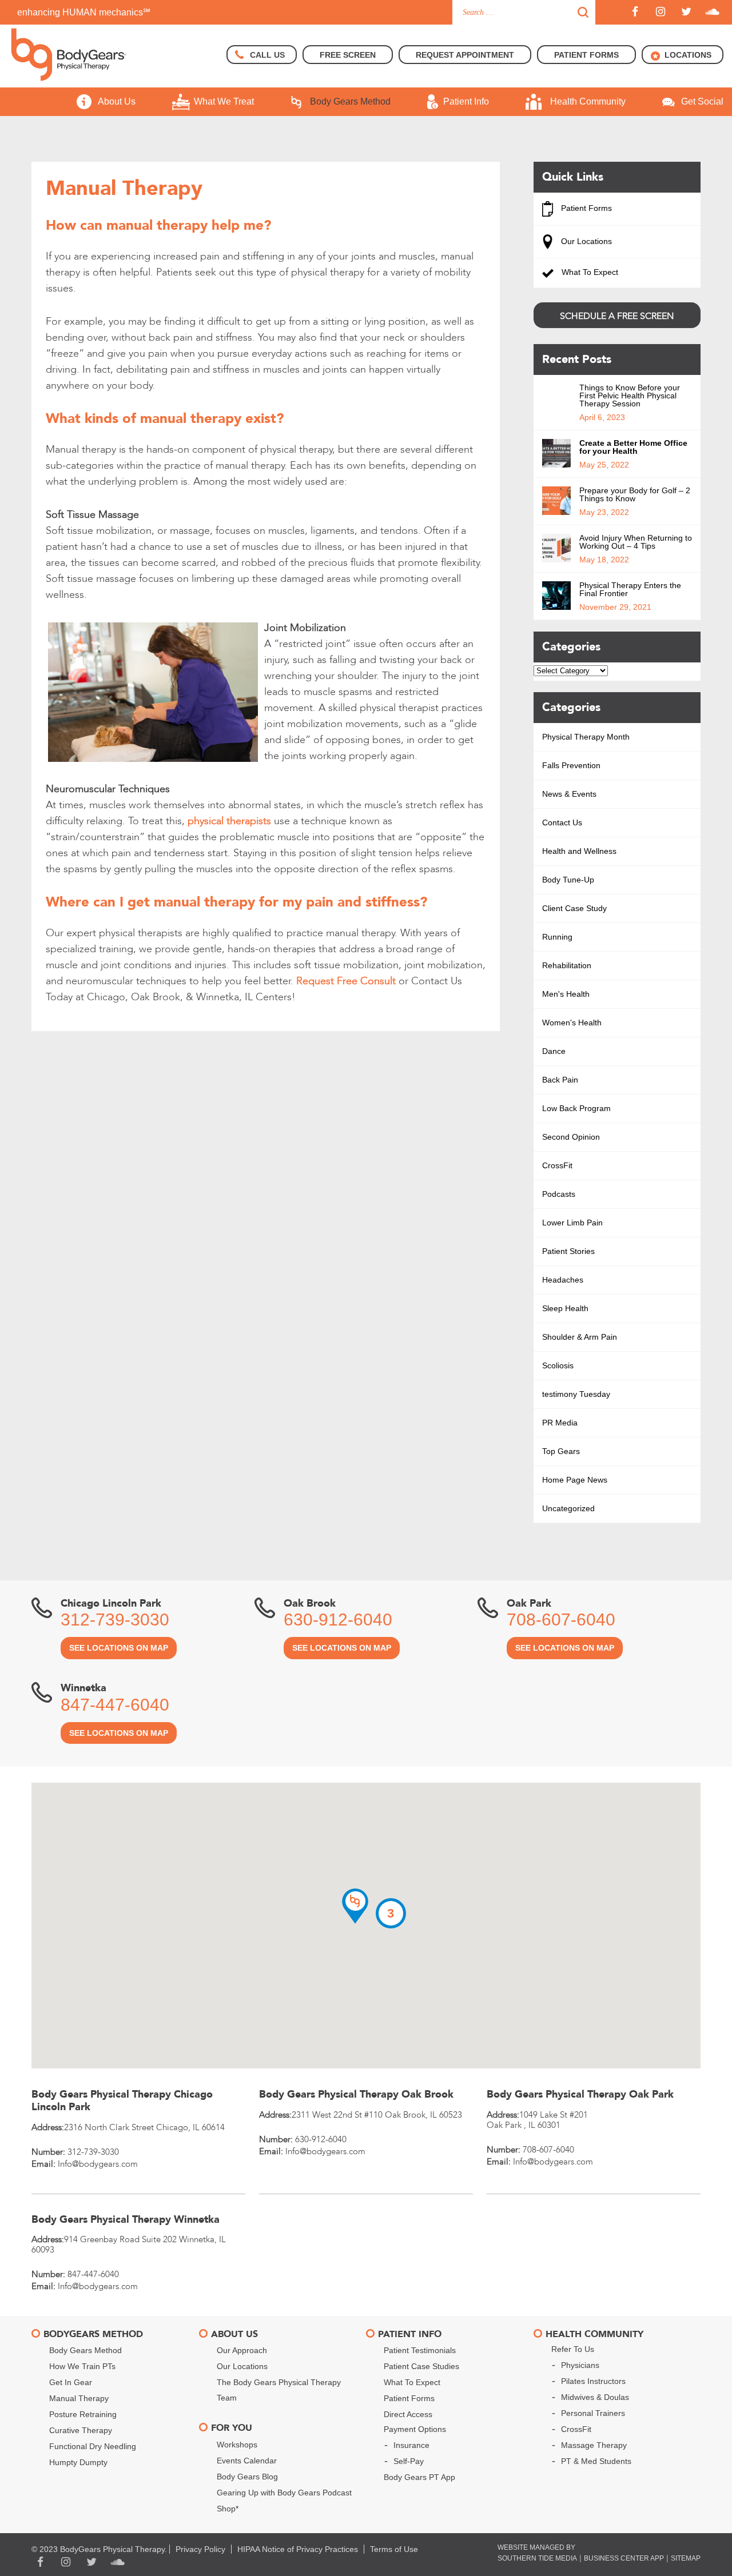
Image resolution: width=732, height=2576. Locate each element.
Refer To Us (573, 2349)
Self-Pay (409, 2461)
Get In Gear (71, 2382)
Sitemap (686, 2558)
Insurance (411, 2445)
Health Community (588, 101)
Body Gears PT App (419, 2477)
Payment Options (415, 2429)
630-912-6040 (338, 1620)
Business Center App (624, 2558)
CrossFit (557, 1165)
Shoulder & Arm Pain (580, 1337)
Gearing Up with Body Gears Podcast (284, 2493)
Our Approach (242, 2350)
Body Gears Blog (247, 2477)
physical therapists (229, 821)
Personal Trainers (593, 2413)
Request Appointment (465, 55)
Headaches (563, 1280)
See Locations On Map (119, 1648)
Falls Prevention (571, 765)
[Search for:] (524, 12)
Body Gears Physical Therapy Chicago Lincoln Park (122, 2101)
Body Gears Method (350, 101)
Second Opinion (571, 1137)
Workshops (237, 2445)
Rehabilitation (567, 965)
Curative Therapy (81, 2430)
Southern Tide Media (537, 2558)
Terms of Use (394, 2549)
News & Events (569, 794)
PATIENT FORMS (586, 55)
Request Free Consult (346, 981)
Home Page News (575, 1480)
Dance (554, 1051)
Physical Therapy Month (586, 737)
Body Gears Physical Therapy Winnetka (126, 2220)
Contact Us (562, 822)
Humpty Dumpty (78, 2462)
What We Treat (224, 101)
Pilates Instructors (593, 2381)
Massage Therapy (594, 2445)
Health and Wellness (579, 851)
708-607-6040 (561, 1620)
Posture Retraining (83, 2414)
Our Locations (585, 241)
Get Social (702, 101)
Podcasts (559, 1194)
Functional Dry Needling (93, 2446)
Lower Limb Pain (572, 1223)
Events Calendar (247, 2461)
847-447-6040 (115, 1705)
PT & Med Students (596, 2461)
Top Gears (561, 1451)
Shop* (228, 2509)
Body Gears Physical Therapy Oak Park (580, 2094)
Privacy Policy (200, 2549)
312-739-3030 (115, 1620)
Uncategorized (568, 1508)
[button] (355, 1906)
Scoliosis (558, 1365)
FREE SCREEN (348, 55)
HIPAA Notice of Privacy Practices (298, 2549)
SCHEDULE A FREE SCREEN (617, 316)
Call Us (267, 55)
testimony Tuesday (576, 1394)
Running (557, 937)
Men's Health (566, 994)
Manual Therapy (79, 2398)
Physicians (580, 2365)
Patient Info (466, 101)
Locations (688, 55)
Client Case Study (574, 908)
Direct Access (408, 2414)
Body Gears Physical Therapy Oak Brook (356, 2094)
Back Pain (560, 1080)
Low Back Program (576, 1108)
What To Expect (589, 272)
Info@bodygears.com (98, 2164)
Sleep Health (565, 1308)
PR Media (560, 1423)
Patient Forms (585, 208)
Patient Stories (568, 1251)
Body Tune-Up (568, 880)
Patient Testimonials (420, 2350)
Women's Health (572, 1023)
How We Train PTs (82, 2366)
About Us (117, 101)
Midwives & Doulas (595, 2397)
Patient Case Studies (421, 2366)
